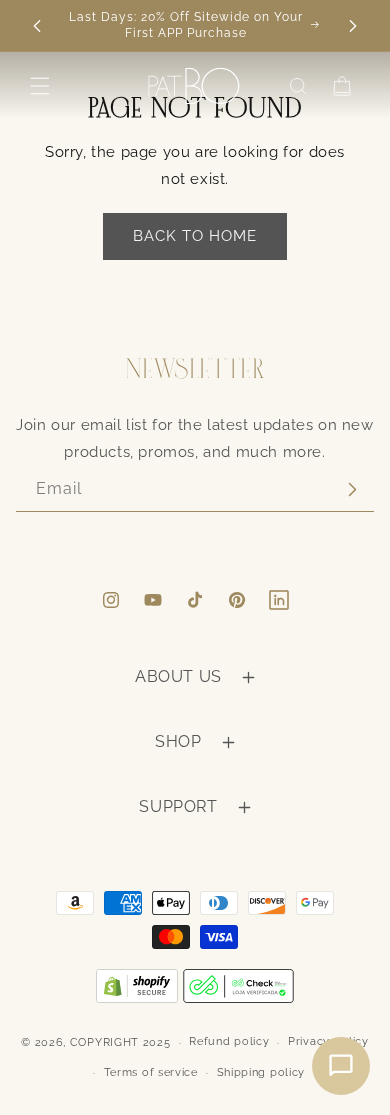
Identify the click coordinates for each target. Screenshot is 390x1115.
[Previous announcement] (37, 26)
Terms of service (151, 1072)
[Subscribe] (352, 489)
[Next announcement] (353, 26)
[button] (40, 86)
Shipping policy (261, 1072)
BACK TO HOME (195, 236)
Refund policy (229, 1041)
